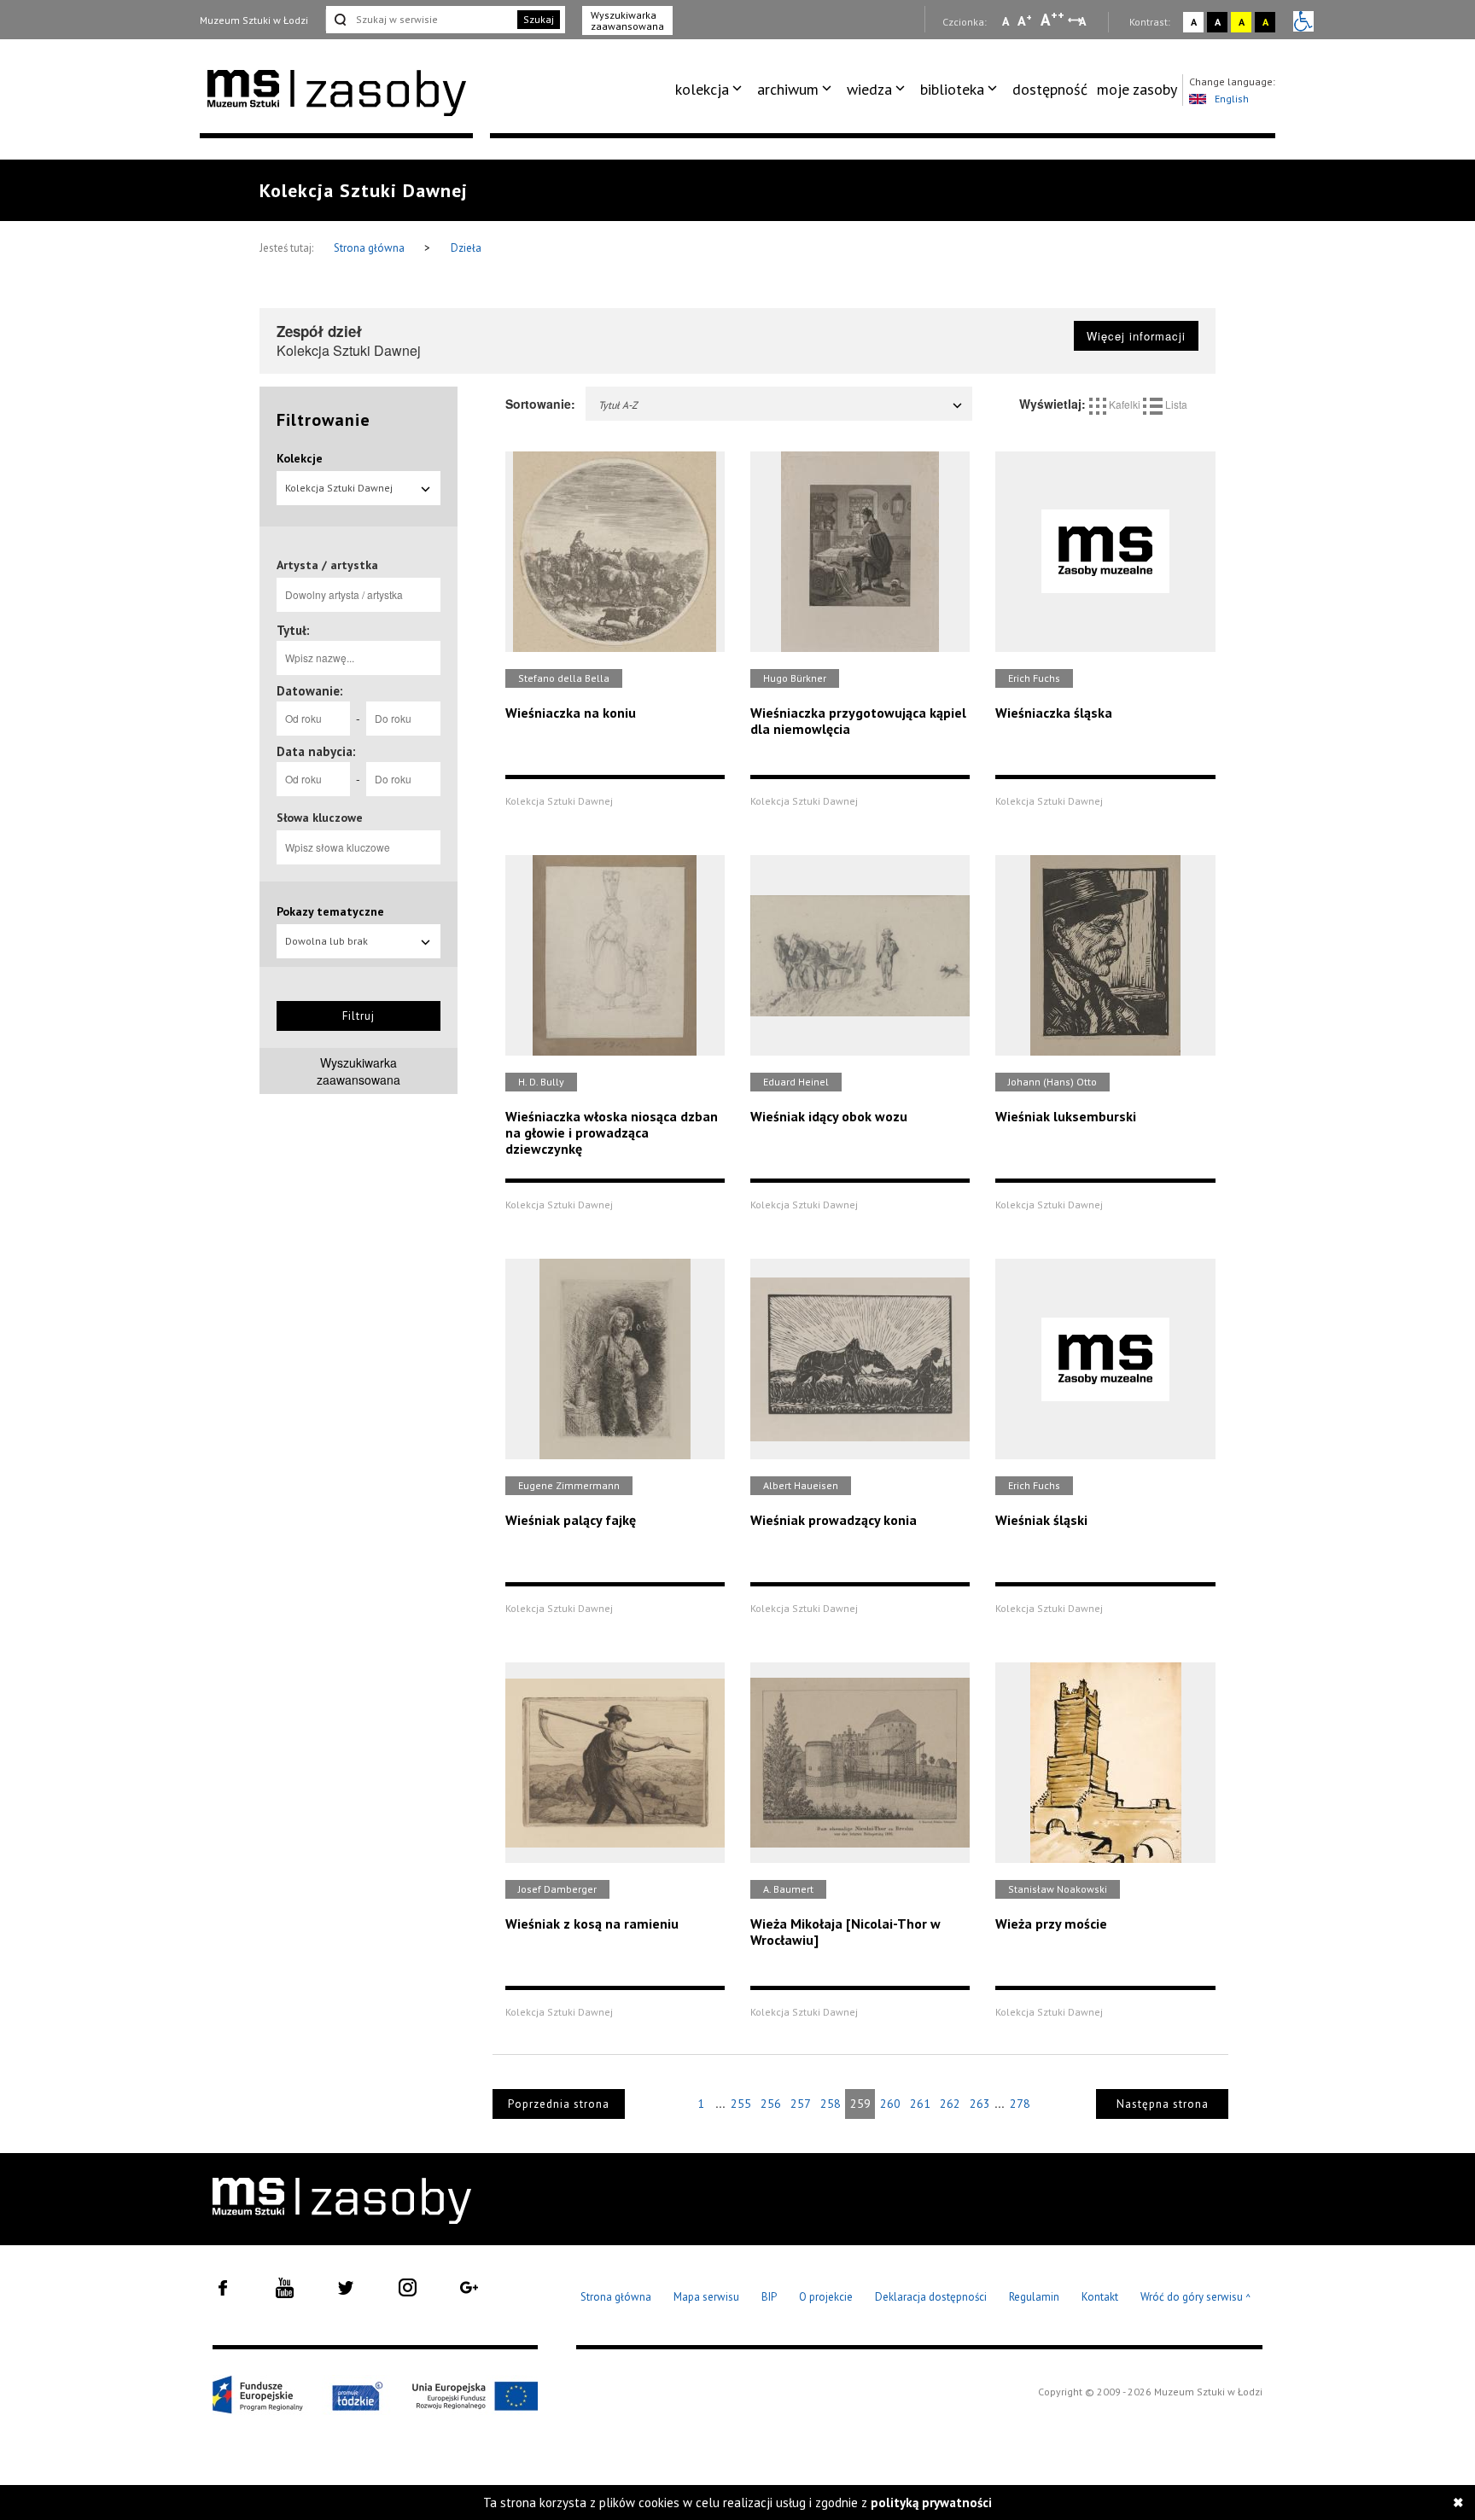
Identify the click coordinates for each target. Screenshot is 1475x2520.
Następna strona (1163, 2104)
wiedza (869, 89)
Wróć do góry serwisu (1196, 2298)
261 (920, 2104)
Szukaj (539, 19)
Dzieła (466, 248)
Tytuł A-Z (618, 405)
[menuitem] (711, 90)
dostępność (1050, 89)
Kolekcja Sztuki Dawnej (339, 488)
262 (950, 2104)
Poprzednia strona (559, 2104)
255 (741, 2104)
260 (890, 2104)
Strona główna (370, 248)
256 (771, 2104)
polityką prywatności (931, 2503)
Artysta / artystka (327, 565)
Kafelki (1125, 404)
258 (831, 2104)
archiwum (788, 89)
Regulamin (1034, 2297)
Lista (1175, 404)
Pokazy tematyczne (330, 911)
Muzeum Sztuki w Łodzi (254, 20)
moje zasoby (1137, 89)
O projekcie (826, 2297)
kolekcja (702, 89)
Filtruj (359, 1016)
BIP (769, 2297)
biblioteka (952, 89)
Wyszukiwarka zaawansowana (627, 20)
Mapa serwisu (706, 2297)
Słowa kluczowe (320, 818)
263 (980, 2104)
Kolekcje (300, 458)
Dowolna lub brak (326, 941)
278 (1020, 2104)
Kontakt (1100, 2297)
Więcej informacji (1136, 336)
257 (801, 2104)
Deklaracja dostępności (931, 2297)
